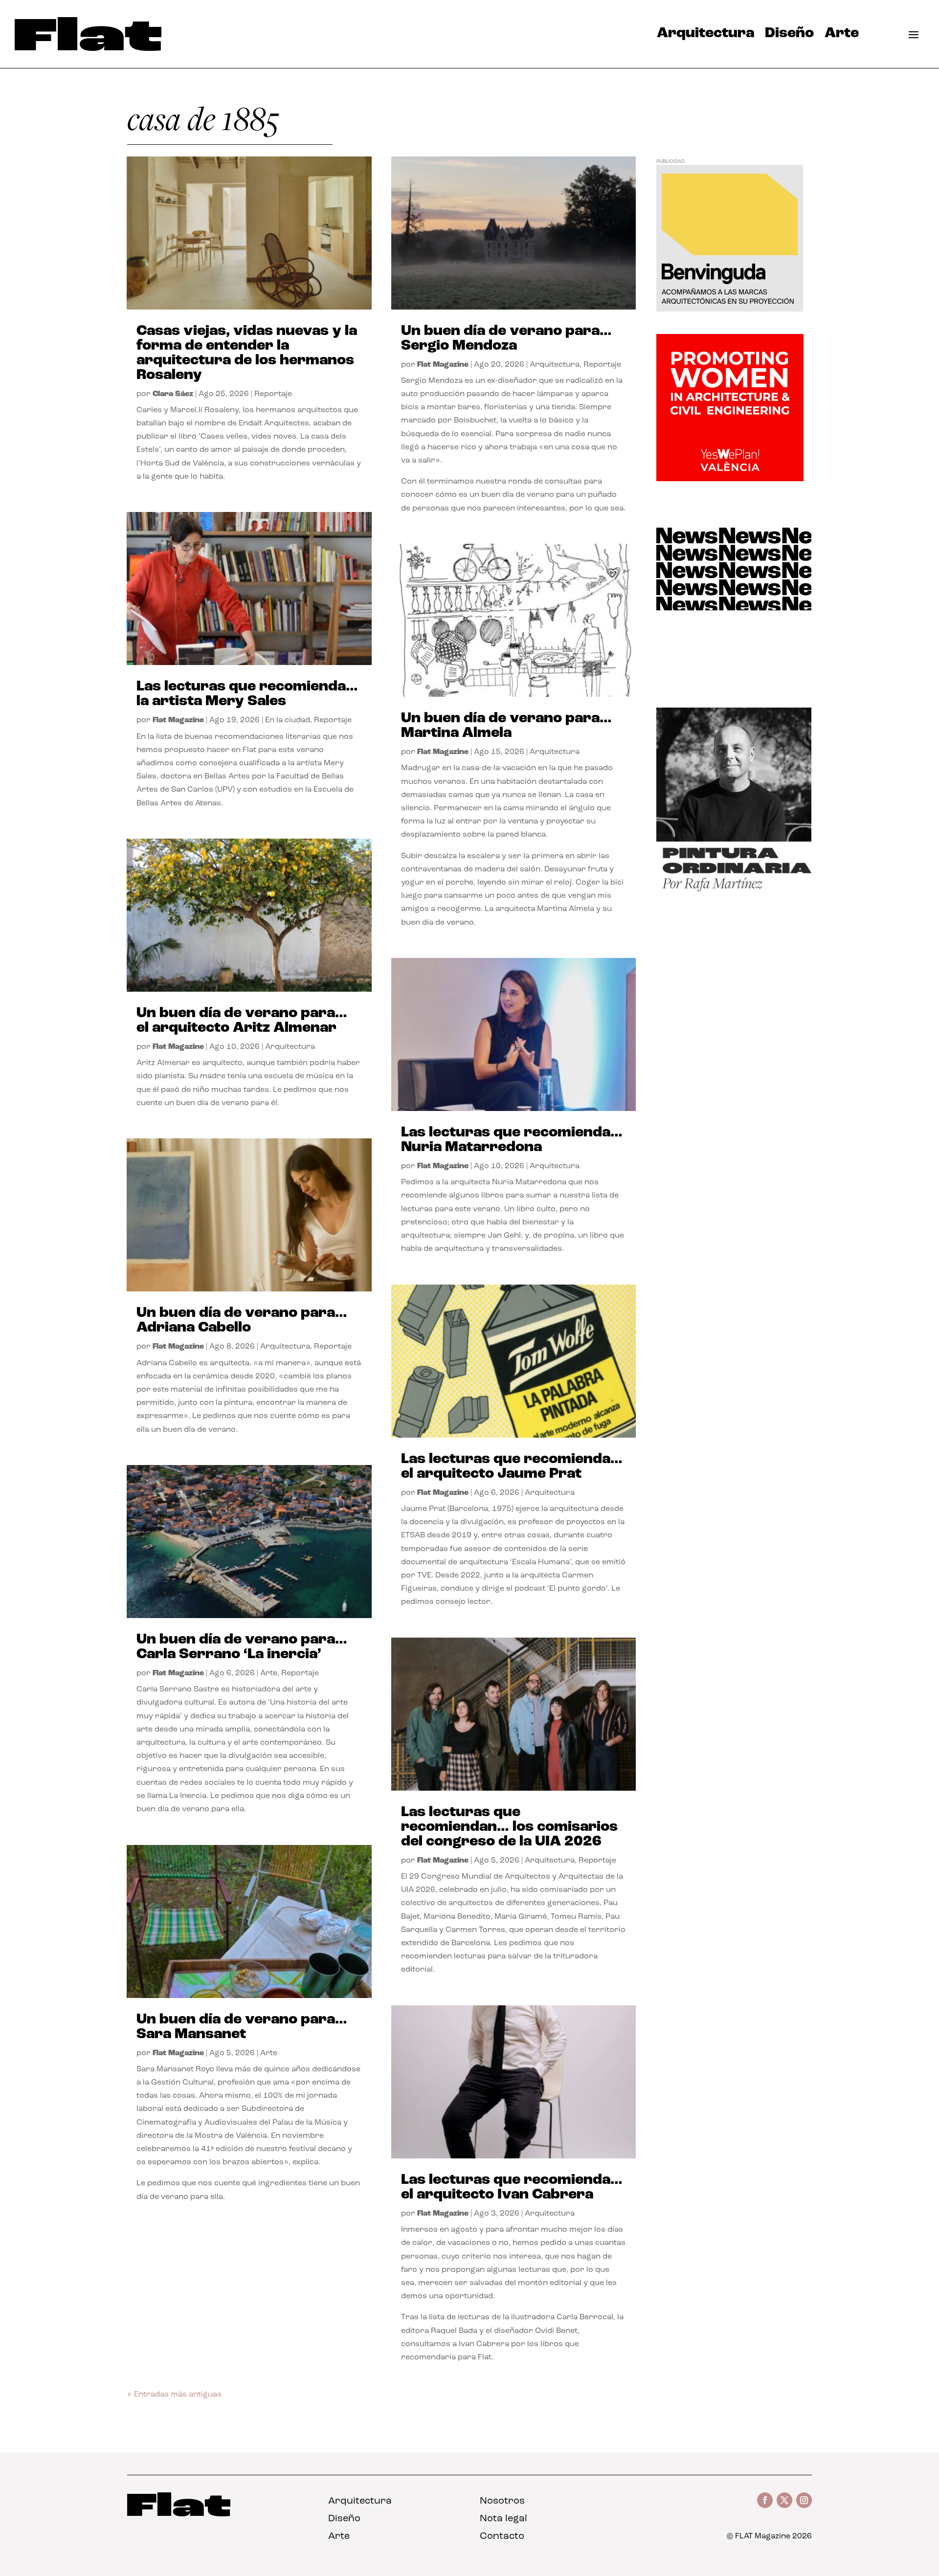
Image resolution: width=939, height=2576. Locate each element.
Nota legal (503, 2519)
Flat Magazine (178, 720)
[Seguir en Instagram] (804, 2500)
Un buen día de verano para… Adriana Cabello (242, 1321)
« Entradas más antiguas (174, 2395)
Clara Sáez (173, 394)
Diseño (789, 36)
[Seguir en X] (784, 2500)
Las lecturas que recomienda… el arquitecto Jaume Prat (512, 1467)
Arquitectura (705, 36)
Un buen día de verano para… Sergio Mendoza (506, 339)
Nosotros (502, 2501)
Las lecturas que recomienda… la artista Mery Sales (247, 694)
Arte (842, 36)
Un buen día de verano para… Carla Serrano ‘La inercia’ (242, 1647)
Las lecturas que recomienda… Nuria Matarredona (512, 1140)
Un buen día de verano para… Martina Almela (506, 726)
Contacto (502, 2536)
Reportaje (273, 394)
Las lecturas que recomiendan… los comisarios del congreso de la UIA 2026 (509, 1827)
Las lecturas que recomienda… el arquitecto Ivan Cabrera (512, 2187)
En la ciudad (288, 720)
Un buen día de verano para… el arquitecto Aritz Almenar (242, 1021)
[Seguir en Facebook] (765, 2500)
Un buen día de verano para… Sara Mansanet (242, 2027)
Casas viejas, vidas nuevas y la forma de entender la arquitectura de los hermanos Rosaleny (247, 353)
